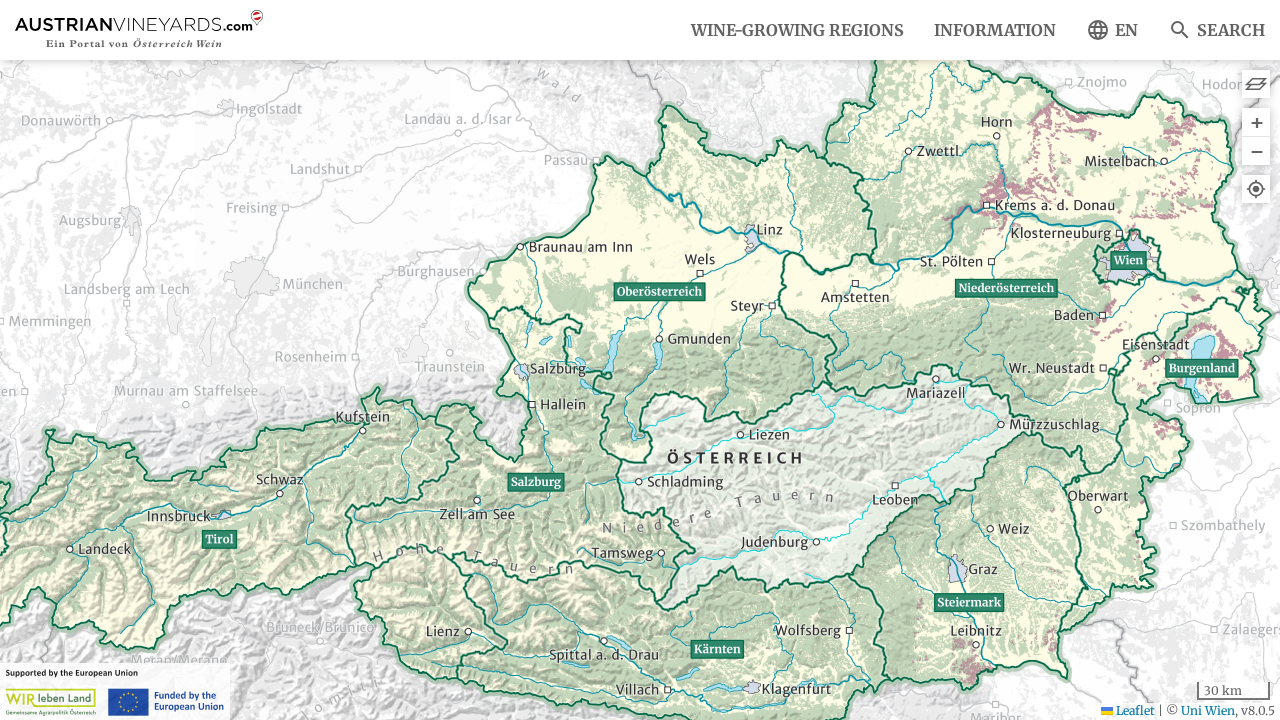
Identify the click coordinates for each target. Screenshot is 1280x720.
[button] (1256, 122)
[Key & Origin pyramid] (1256, 84)
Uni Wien (1208, 710)
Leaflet (1134, 710)
